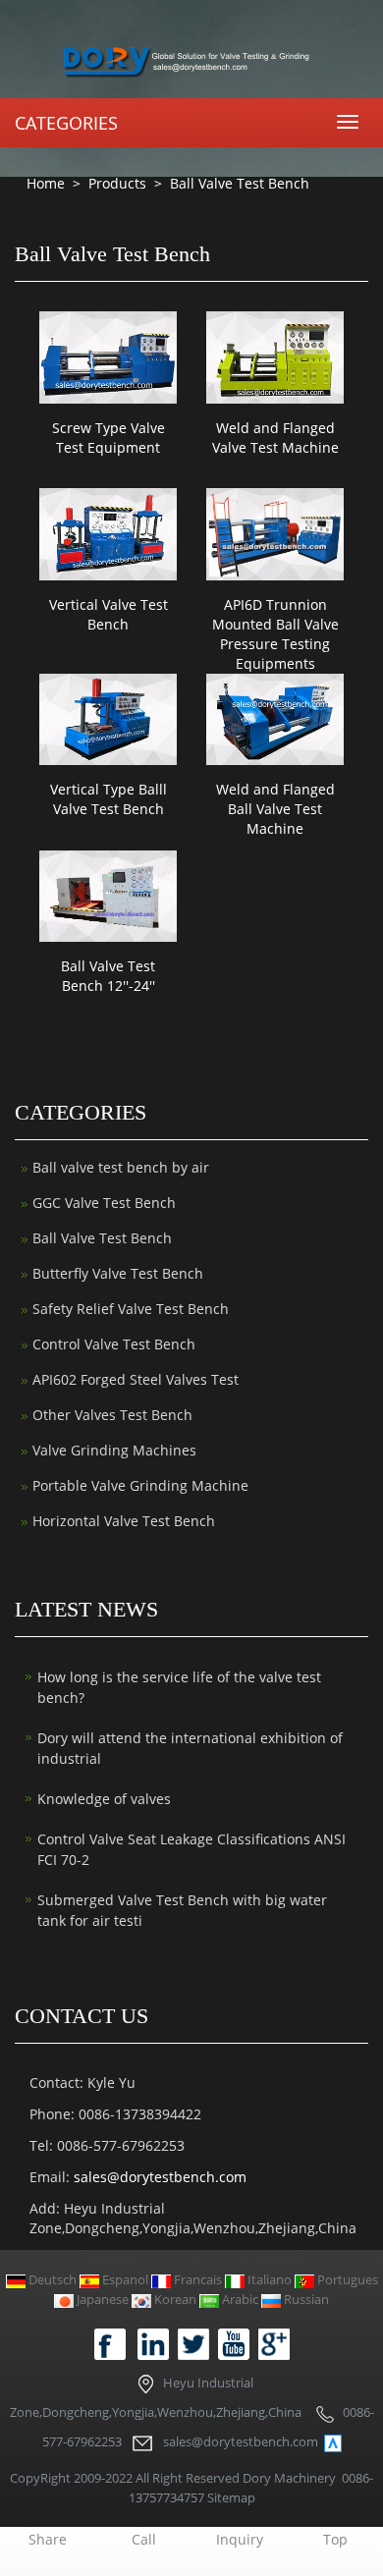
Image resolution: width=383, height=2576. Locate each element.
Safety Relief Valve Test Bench (131, 1309)
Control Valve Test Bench (114, 1344)
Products (117, 183)
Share (48, 2539)
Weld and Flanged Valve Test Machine (275, 438)
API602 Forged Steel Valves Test (136, 1379)
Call (144, 2539)
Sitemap (231, 2497)
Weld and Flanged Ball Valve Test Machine (275, 809)
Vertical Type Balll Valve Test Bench (109, 799)
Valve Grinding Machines (114, 1450)
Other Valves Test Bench (112, 1415)
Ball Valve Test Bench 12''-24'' (108, 976)
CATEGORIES (66, 123)
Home (46, 183)
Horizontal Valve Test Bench (124, 1521)
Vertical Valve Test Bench (109, 614)
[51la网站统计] (333, 2442)
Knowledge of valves (104, 1799)
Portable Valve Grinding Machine (140, 1485)
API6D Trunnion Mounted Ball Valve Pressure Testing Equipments (275, 634)
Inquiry (240, 2539)
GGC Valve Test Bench (104, 1203)
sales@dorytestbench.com (160, 2177)
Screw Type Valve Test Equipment (109, 438)
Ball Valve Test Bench (238, 183)
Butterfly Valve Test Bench (118, 1273)
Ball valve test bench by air (121, 1167)
